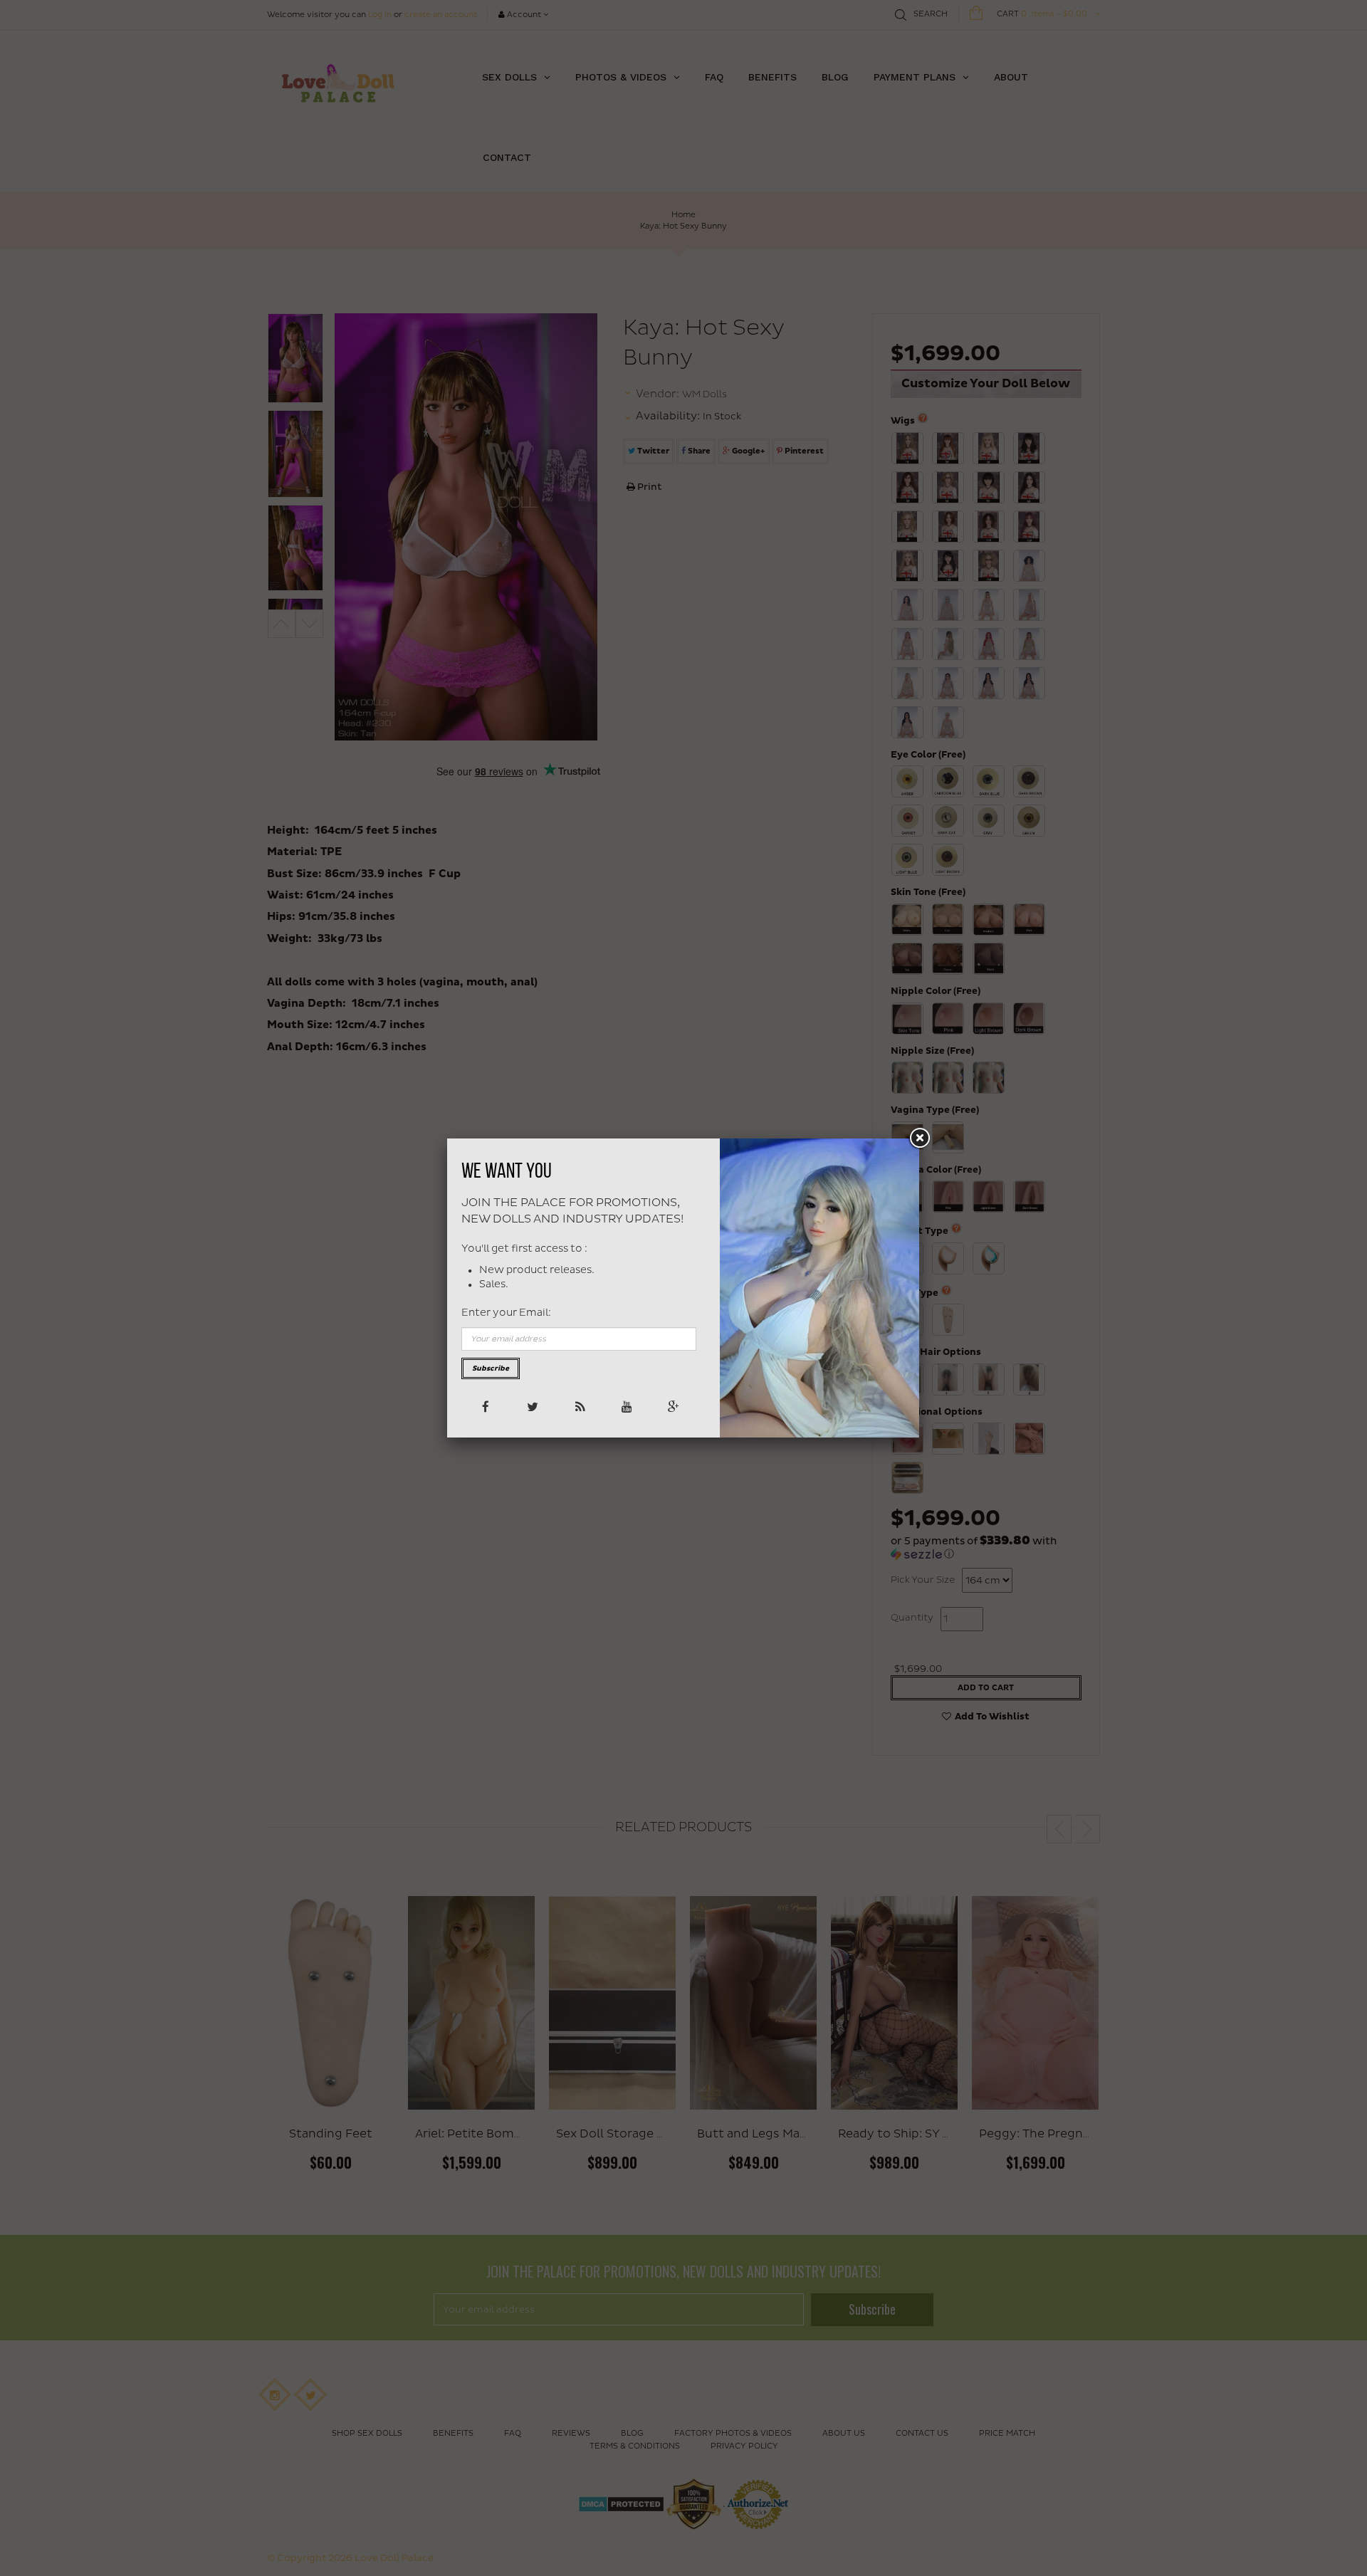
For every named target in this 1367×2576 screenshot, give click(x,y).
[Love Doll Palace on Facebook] (485, 1406)
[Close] (919, 1138)
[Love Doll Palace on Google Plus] (672, 1406)
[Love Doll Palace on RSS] (578, 1406)
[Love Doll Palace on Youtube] (625, 1406)
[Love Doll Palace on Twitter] (531, 1406)
